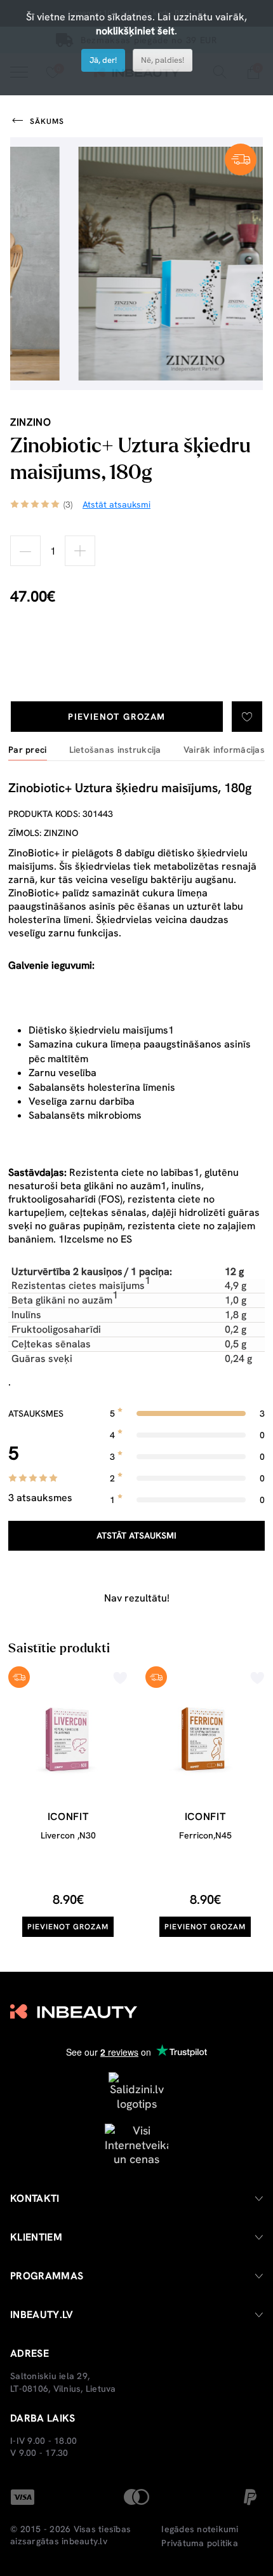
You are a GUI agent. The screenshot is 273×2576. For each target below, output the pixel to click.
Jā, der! (103, 60)
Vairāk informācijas (224, 750)
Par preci (28, 750)
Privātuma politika (200, 2543)
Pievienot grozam (117, 717)
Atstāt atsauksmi (136, 1535)
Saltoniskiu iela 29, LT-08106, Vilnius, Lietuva (63, 2382)
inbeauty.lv (84, 2541)
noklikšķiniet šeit (135, 31)
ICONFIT (68, 1817)
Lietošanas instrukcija (115, 750)
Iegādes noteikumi (200, 2529)
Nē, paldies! (163, 60)
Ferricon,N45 (205, 1835)
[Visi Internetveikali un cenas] (136, 2144)
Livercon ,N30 (68, 1835)
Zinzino (30, 422)
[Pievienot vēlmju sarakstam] (247, 717)
